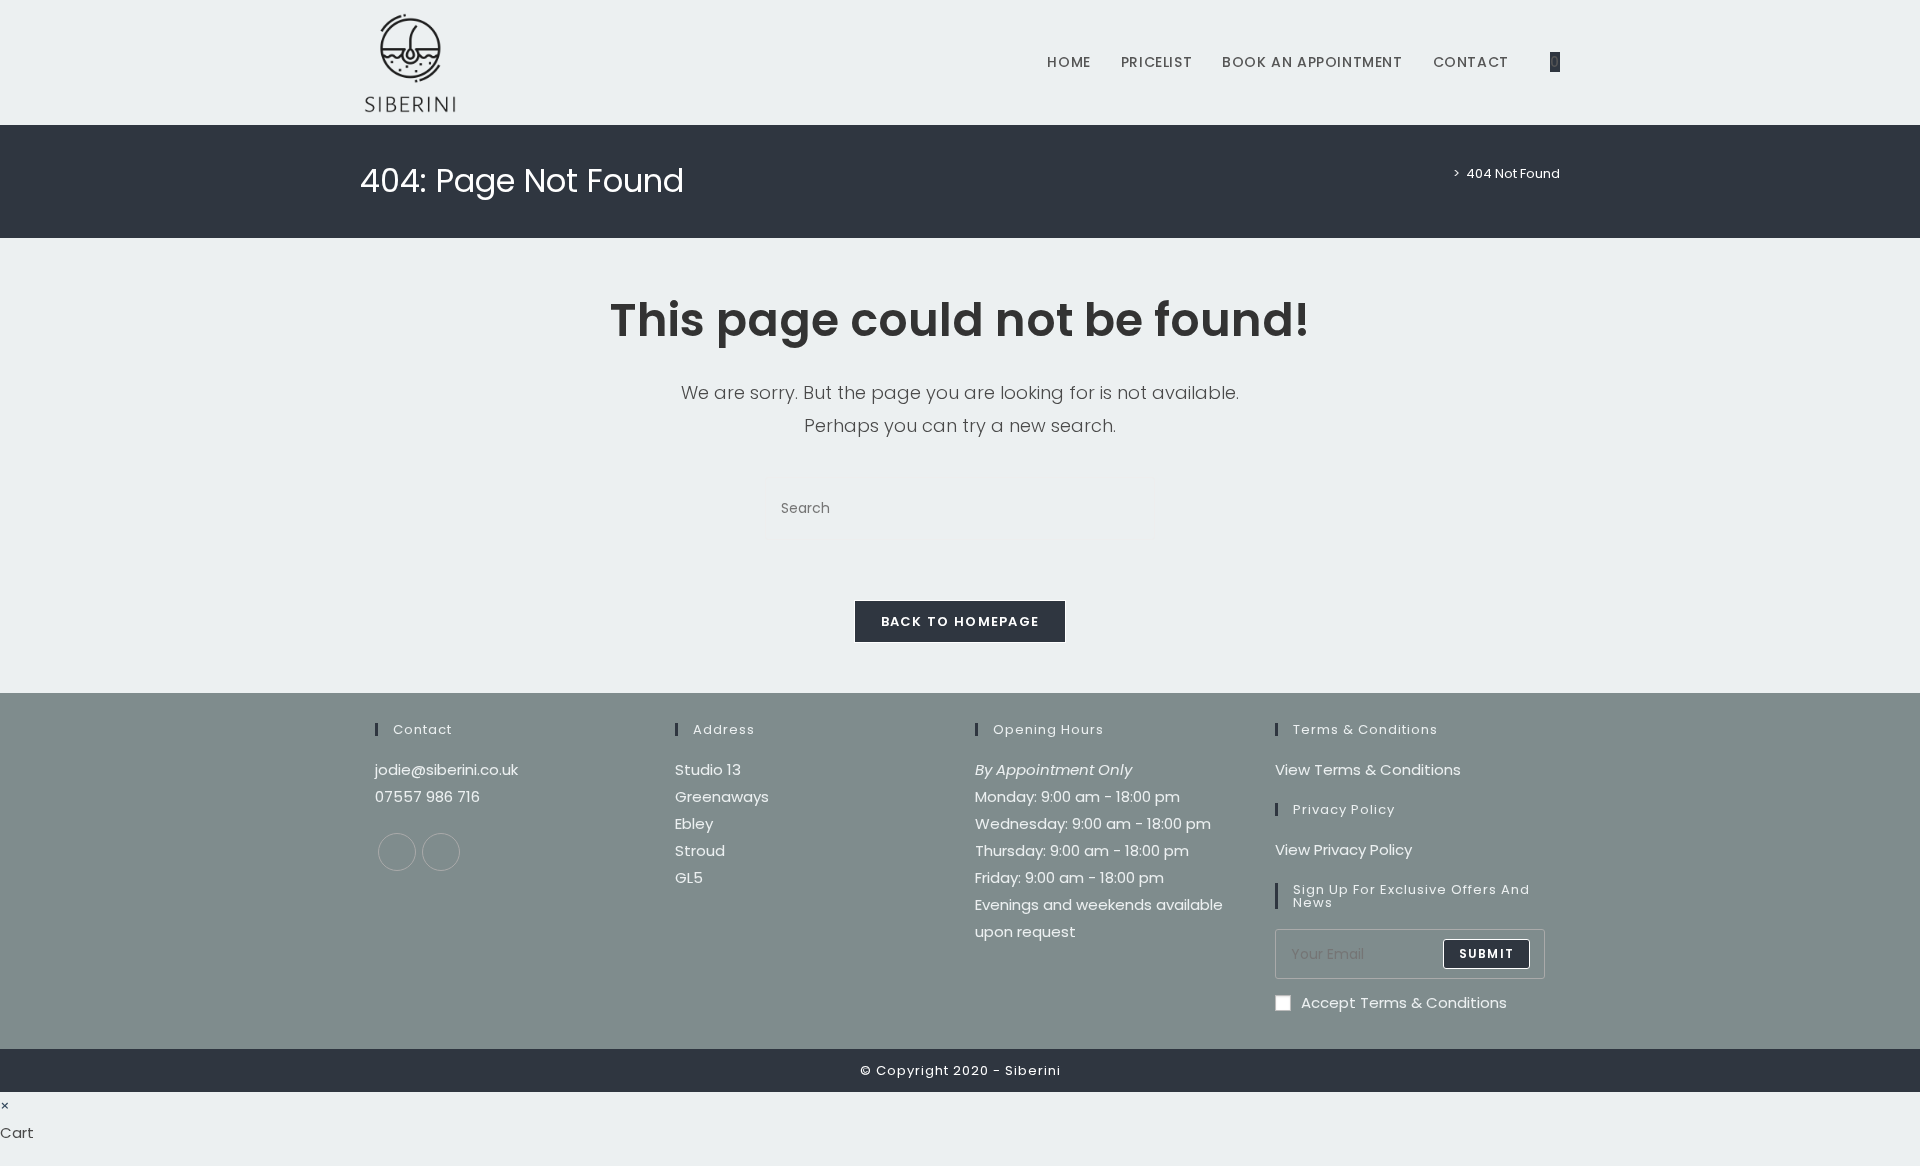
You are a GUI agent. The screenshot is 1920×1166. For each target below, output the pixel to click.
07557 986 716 (427, 796)
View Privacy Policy (1343, 849)
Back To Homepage (960, 621)
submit (1486, 953)
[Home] (1442, 173)
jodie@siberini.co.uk (446, 769)
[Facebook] (397, 852)
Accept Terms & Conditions (1404, 1002)
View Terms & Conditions (1368, 769)
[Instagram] (441, 852)
